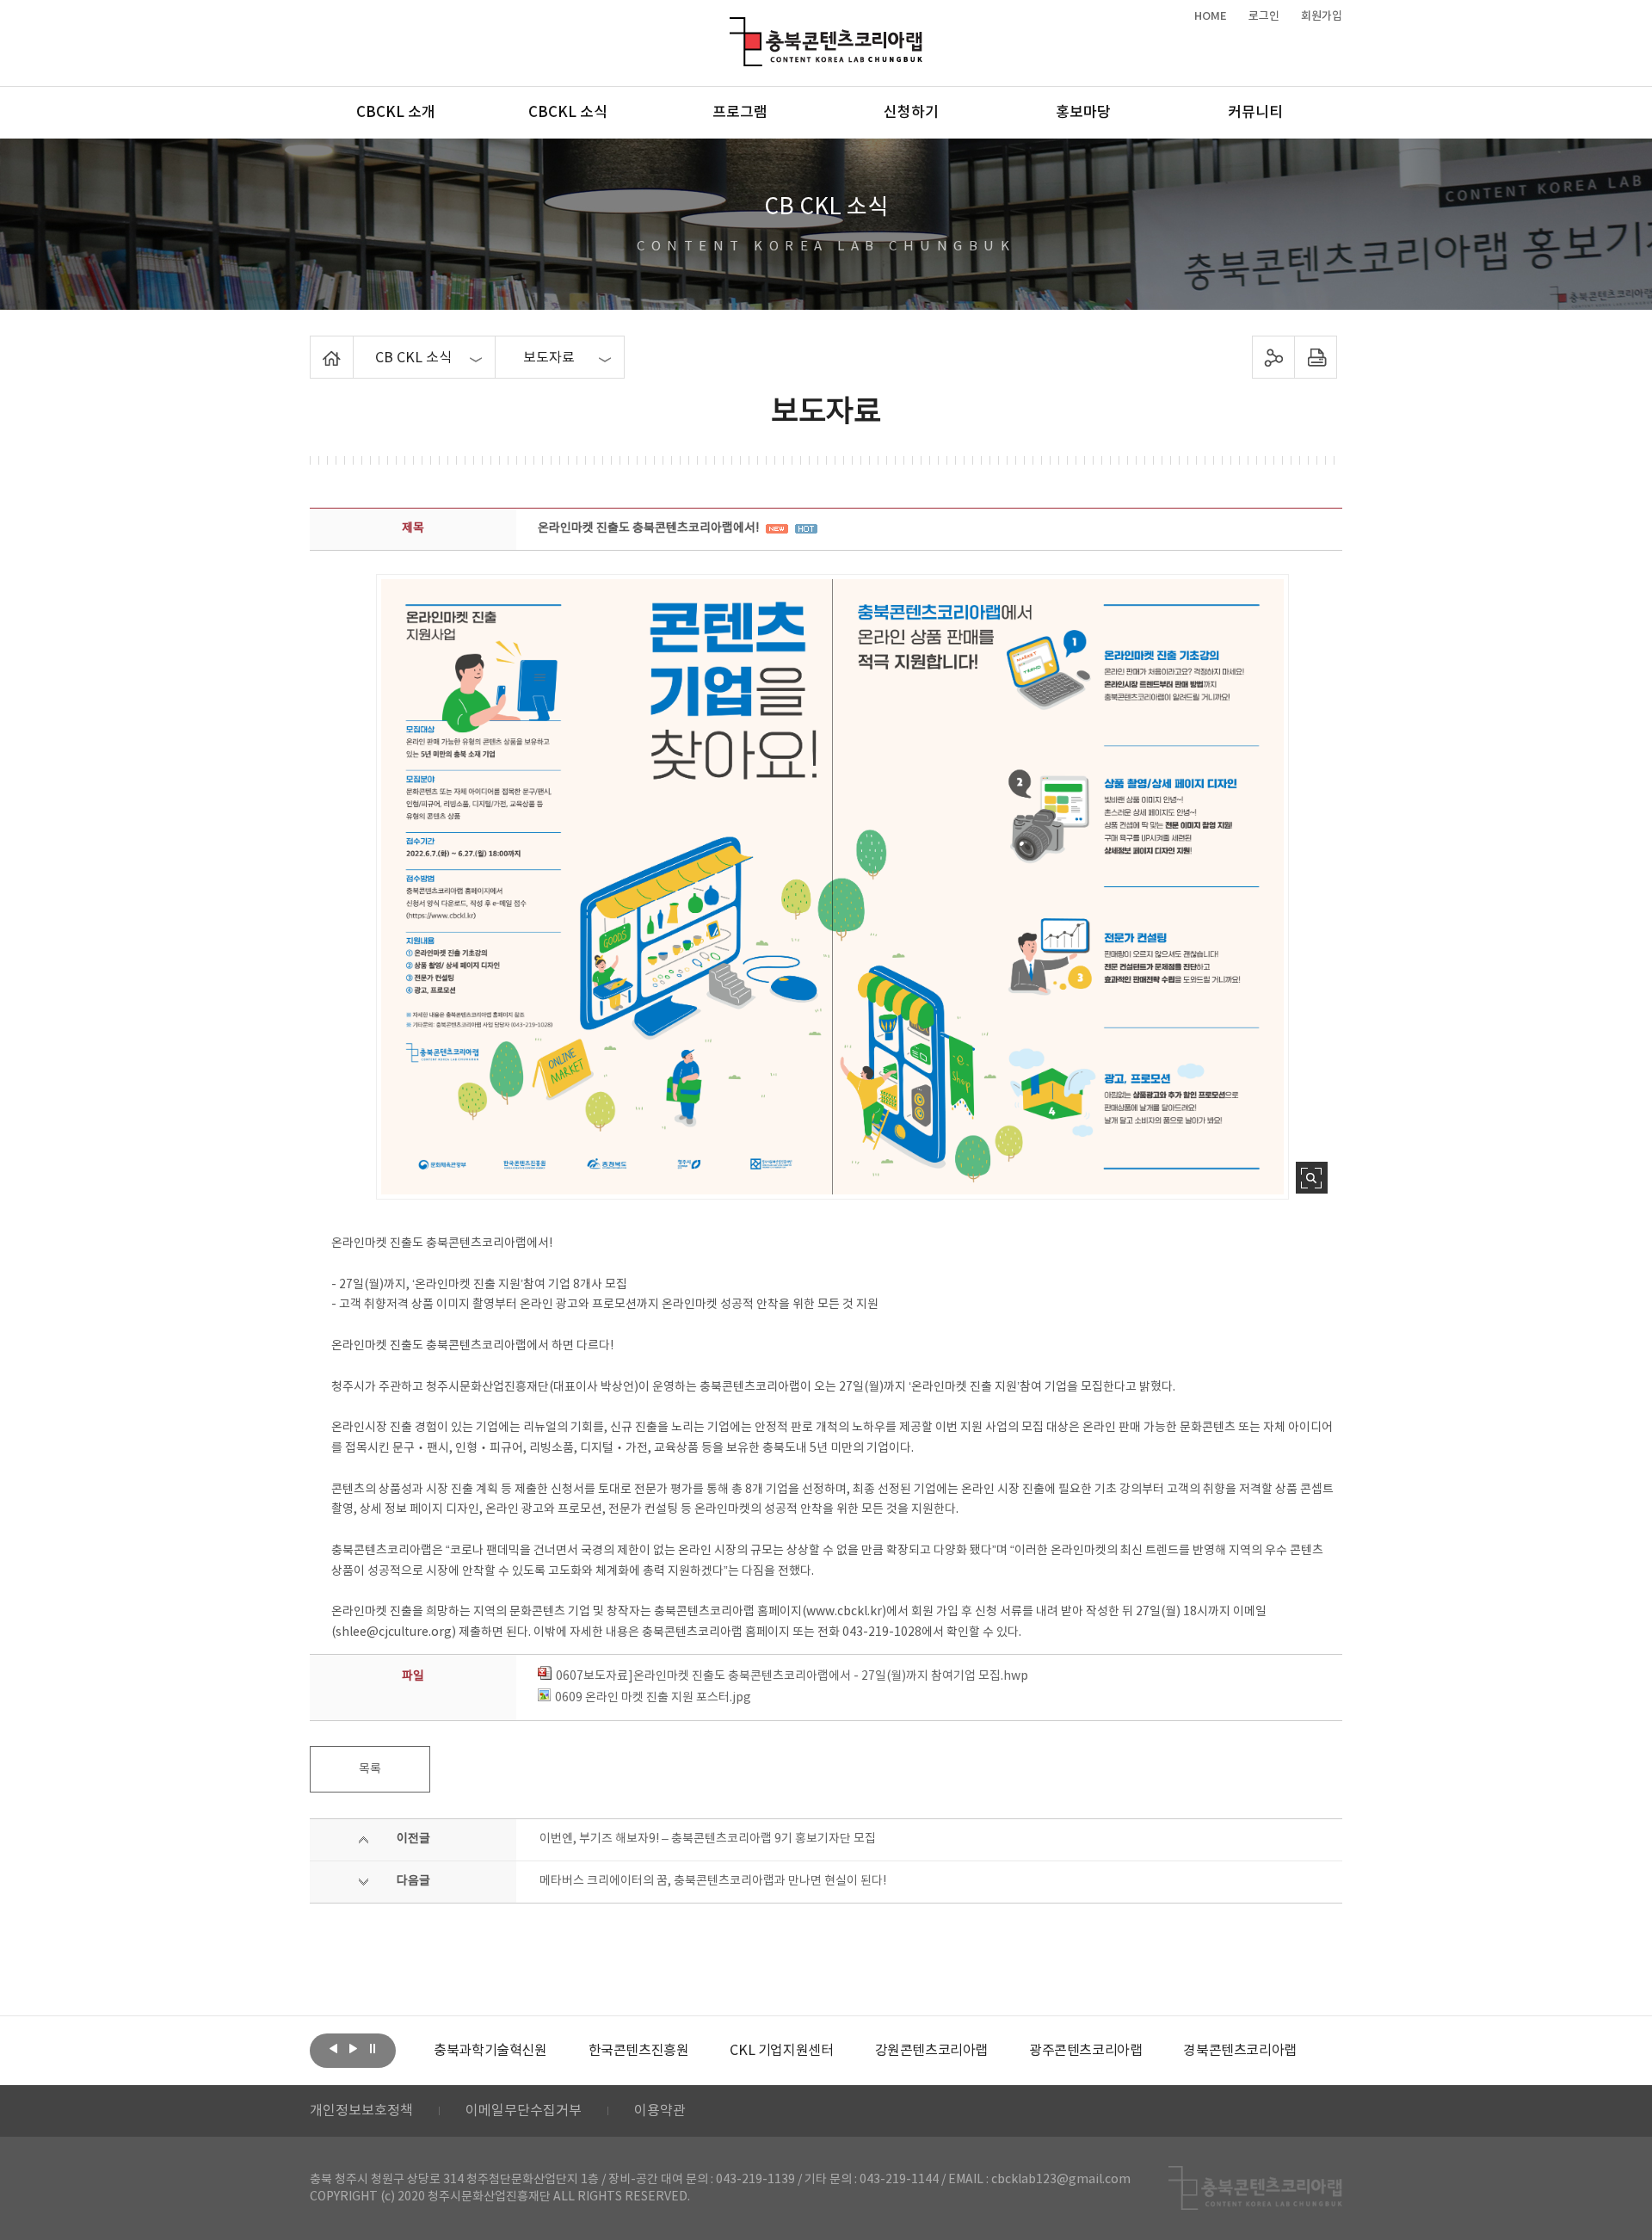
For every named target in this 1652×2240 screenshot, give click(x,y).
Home (314, 346)
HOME (1211, 16)
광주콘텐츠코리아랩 (1085, 2051)
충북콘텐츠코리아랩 (734, 27)
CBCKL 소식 (568, 113)
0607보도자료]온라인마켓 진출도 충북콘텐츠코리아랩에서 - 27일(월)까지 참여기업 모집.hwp (792, 1676)
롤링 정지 (373, 2049)
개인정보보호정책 (361, 2111)
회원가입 (1322, 16)
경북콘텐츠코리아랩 (1239, 2051)
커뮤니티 (1255, 113)
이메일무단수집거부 (524, 2111)
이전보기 (333, 2049)
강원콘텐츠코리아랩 (931, 2051)
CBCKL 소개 (396, 113)
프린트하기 (1316, 357)
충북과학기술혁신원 (490, 2051)
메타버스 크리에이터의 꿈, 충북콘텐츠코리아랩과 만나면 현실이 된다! (713, 1881)
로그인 (1264, 16)
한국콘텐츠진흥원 (639, 2051)
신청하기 (911, 113)
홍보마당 (1083, 113)
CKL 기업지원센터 (781, 2051)
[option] (490, 2051)
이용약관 (660, 2111)
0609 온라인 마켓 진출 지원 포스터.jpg (653, 1698)
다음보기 (353, 2049)
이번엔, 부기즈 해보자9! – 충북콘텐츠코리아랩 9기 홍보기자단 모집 (708, 1839)
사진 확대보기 (1312, 1178)
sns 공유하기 (1274, 357)
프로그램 (740, 113)
